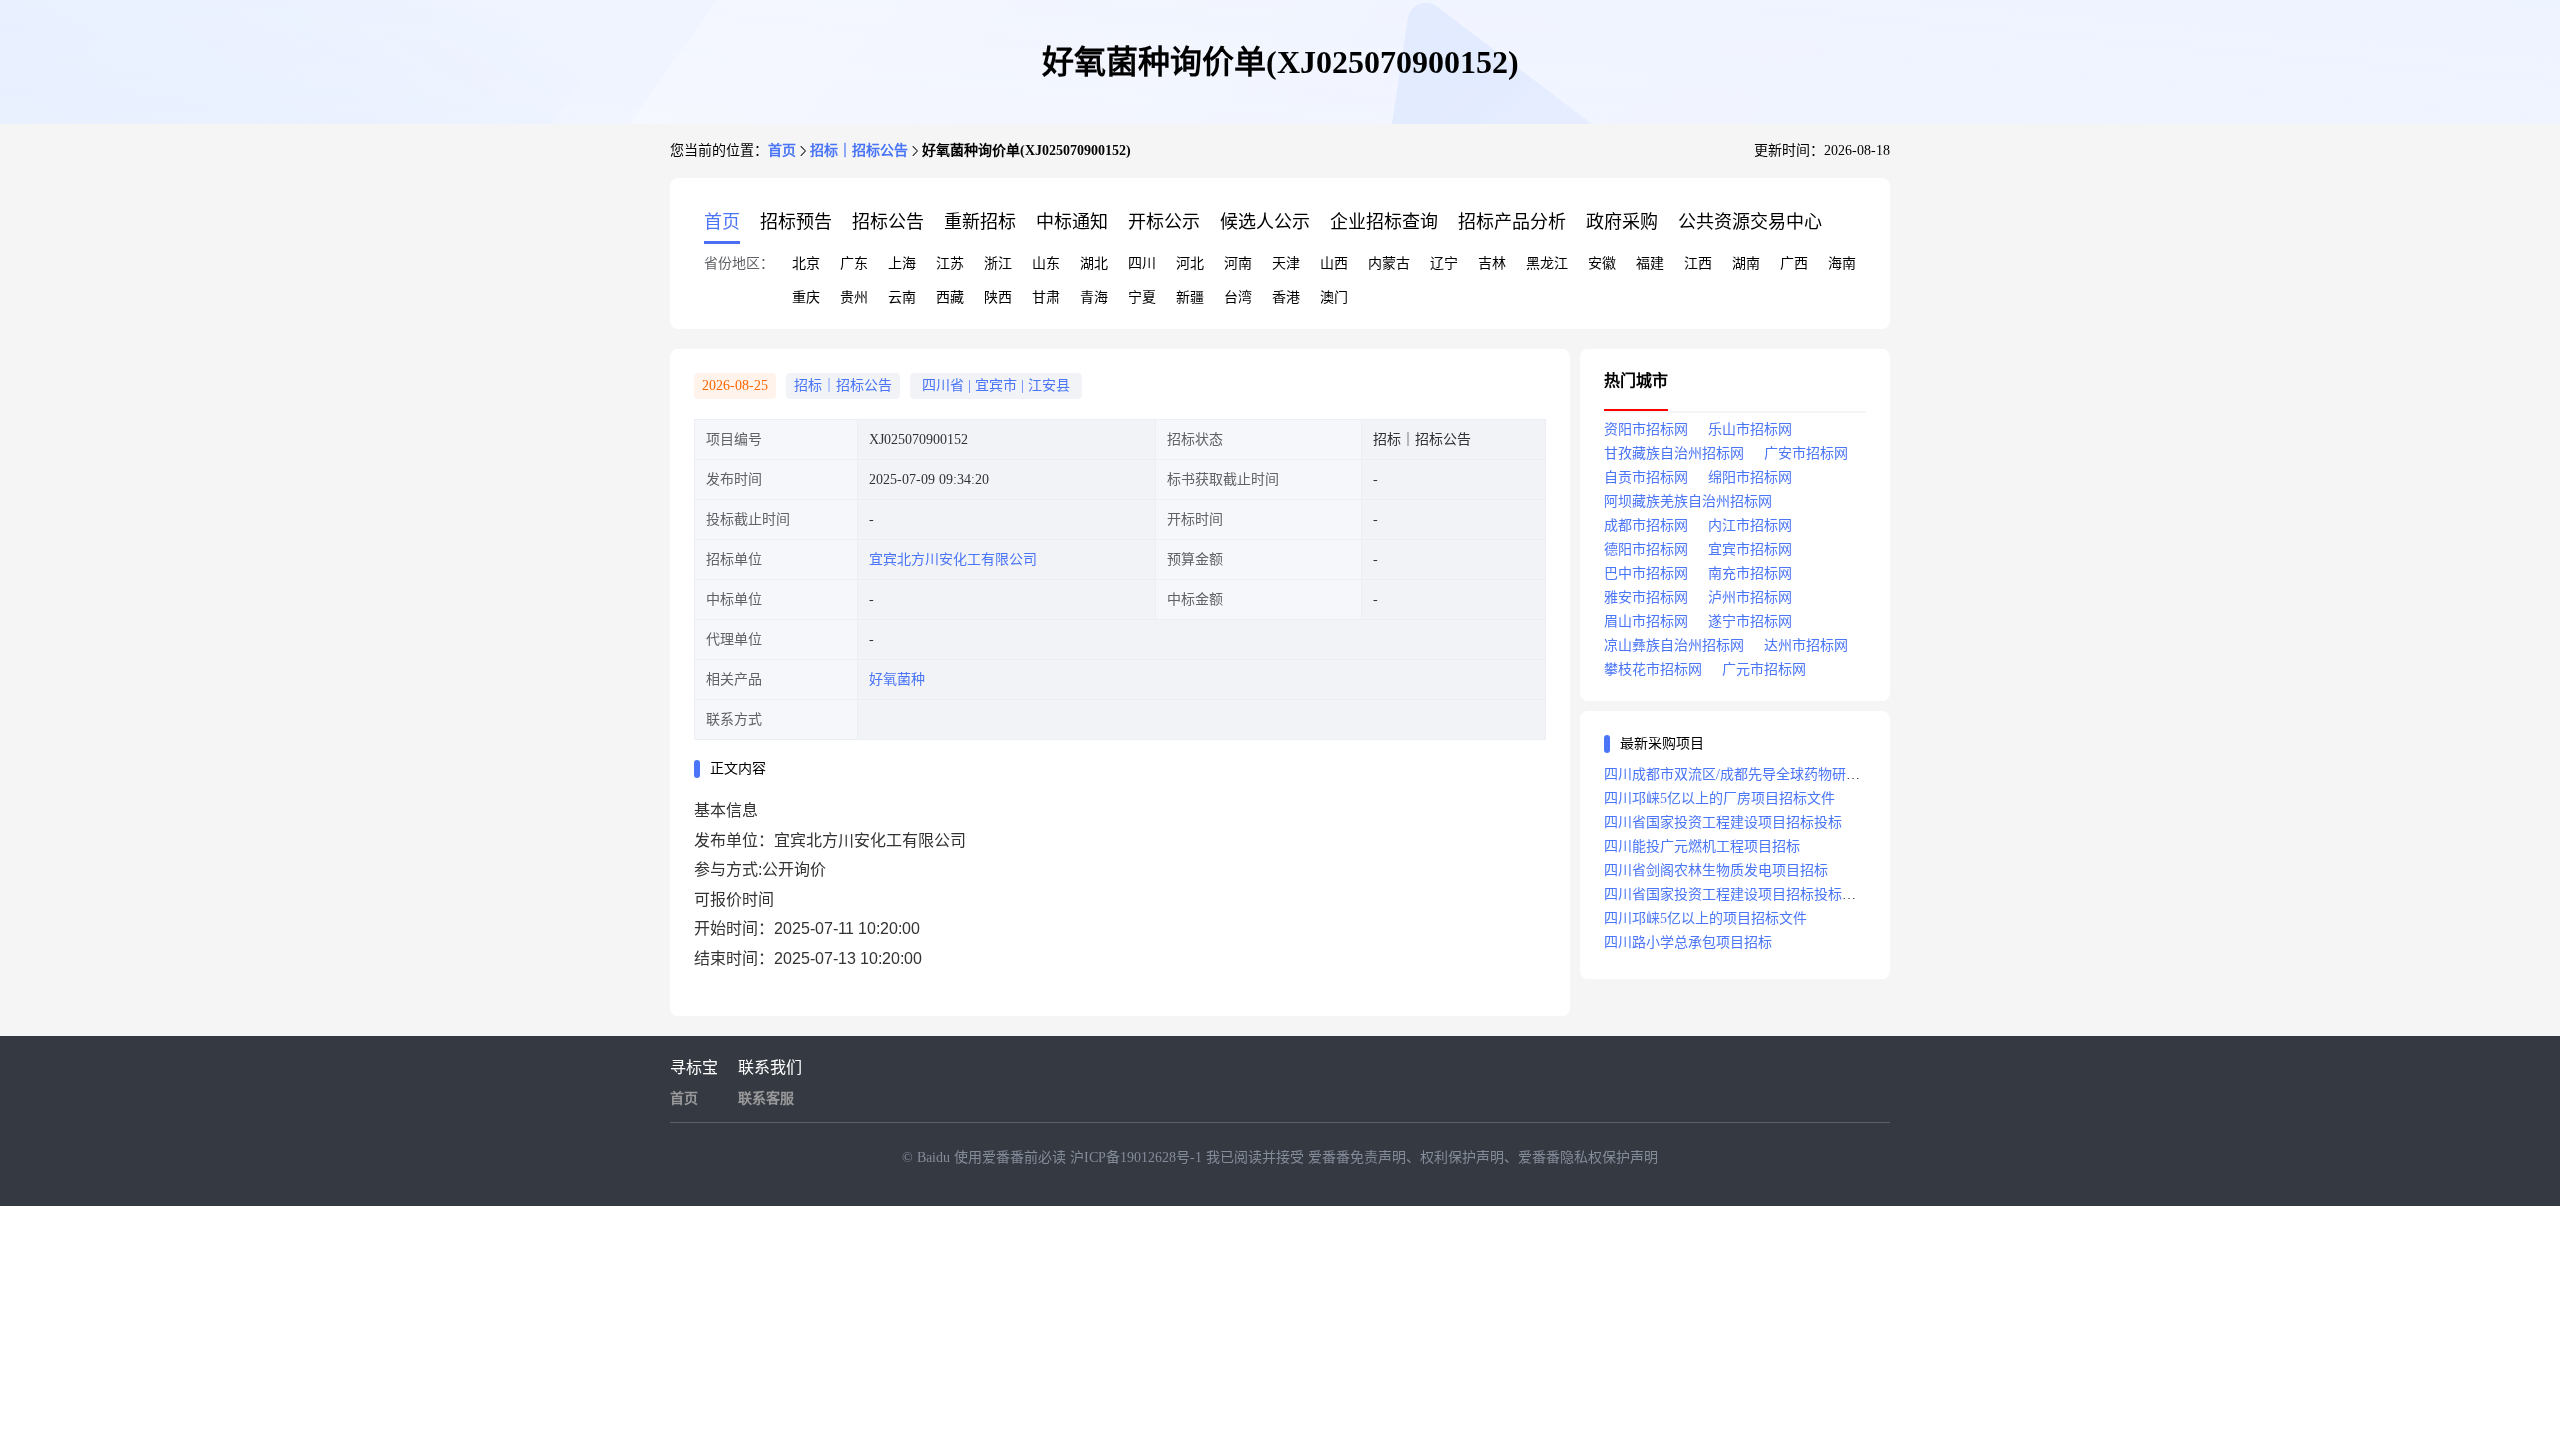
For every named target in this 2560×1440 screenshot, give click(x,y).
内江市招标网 (1750, 525)
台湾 (1238, 297)
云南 (902, 297)
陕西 (998, 297)
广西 (1794, 263)
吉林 (1492, 263)
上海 (902, 263)
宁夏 (1142, 297)
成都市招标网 (1646, 525)
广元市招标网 (1764, 669)
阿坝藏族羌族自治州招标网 (1688, 501)
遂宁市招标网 (1750, 621)
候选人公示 (1265, 222)
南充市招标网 (1750, 573)
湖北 (1094, 263)
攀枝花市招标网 (1653, 669)
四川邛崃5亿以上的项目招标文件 (1705, 918)
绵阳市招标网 (1750, 477)
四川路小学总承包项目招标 (1688, 942)
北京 (806, 263)
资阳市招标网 (1646, 429)
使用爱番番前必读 (1012, 1157)
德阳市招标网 (1646, 549)
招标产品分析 (1512, 222)
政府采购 (1622, 222)
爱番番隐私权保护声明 (1588, 1157)
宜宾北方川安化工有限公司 (953, 559)
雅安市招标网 (1646, 597)
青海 (1094, 297)
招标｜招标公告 (859, 150)
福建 (1650, 263)
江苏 (950, 263)
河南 (1238, 263)
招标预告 (796, 222)
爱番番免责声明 (1357, 1157)
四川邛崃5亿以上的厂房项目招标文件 (1719, 798)
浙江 (998, 263)
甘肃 (1046, 297)
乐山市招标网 (1750, 429)
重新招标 (980, 222)
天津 (1286, 263)
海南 (1842, 263)
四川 (1142, 263)
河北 (1190, 263)
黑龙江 (1547, 263)
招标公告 (888, 222)
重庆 (806, 297)
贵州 (854, 297)
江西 (1698, 263)
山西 (1334, 263)
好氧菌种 (897, 679)
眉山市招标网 (1646, 621)
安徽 (1602, 263)
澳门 (1334, 297)
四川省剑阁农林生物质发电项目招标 (1716, 870)
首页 (782, 150)
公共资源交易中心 (1750, 222)
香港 (1286, 297)
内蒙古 (1389, 263)
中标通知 (1072, 222)
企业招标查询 (1384, 222)
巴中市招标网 (1646, 573)
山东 (1046, 263)
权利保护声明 (1462, 1157)
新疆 (1190, 297)
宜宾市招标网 (1750, 549)
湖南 (1746, 263)
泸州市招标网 (1750, 597)
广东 (854, 263)
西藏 (950, 297)
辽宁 (1444, 263)
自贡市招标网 (1646, 477)
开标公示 (1164, 222)
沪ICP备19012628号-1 (1138, 1157)
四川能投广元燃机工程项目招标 (1702, 846)
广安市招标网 (1806, 453)
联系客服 (766, 1098)
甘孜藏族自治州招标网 (1674, 453)
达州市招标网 (1806, 645)
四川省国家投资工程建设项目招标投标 (1723, 822)
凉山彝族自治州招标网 (1674, 645)
